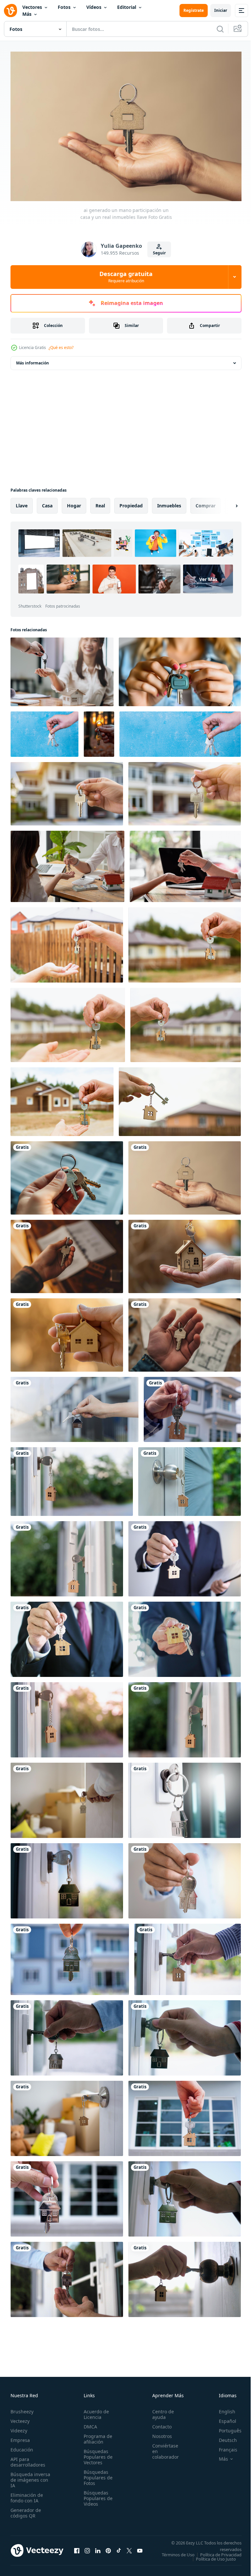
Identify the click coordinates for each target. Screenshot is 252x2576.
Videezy (19, 2427)
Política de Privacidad (216, 2556)
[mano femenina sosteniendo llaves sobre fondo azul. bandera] (180, 731)
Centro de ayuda (159, 2411)
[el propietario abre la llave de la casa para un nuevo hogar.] (188, 1956)
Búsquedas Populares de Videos (96, 2495)
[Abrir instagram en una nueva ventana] (87, 2549)
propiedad (131, 502)
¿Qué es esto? (61, 348)
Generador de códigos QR (26, 2510)
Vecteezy (20, 2418)
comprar (206, 502)
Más (27, 14)
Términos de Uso (220, 2551)
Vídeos (94, 7)
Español (223, 2418)
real (100, 502)
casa (47, 502)
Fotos (64, 7)
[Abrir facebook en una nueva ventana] (77, 2549)
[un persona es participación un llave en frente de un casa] (67, 790)
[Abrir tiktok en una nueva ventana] (119, 2549)
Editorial (127, 7)
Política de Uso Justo (211, 2560)
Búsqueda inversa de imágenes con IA (30, 2477)
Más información (32, 360)
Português (225, 2427)
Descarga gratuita (126, 277)
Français (223, 2446)
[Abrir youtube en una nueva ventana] (140, 2549)
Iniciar (221, 10)
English (222, 2408)
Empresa (20, 2437)
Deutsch (223, 2437)
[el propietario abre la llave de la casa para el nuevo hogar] (192, 1406)
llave (22, 502)
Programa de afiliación (96, 2436)
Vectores (32, 7)
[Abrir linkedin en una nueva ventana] (98, 2549)
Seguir (159, 253)
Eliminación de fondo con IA (27, 2495)
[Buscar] (220, 29)
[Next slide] (226, 502)
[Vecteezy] (10, 11)
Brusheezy (22, 2408)
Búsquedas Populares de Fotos (96, 2474)
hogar (74, 502)
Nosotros (158, 2433)
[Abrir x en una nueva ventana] (129, 2549)
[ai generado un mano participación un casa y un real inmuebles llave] (67, 1175)
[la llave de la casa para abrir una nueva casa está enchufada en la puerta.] (185, 1797)
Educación (22, 2446)
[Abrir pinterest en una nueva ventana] (108, 2549)
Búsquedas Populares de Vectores (96, 2454)
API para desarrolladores (28, 2459)
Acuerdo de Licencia (94, 2411)
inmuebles (169, 502)
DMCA (88, 2423)
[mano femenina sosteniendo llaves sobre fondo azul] (44, 731)
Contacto (158, 2423)
